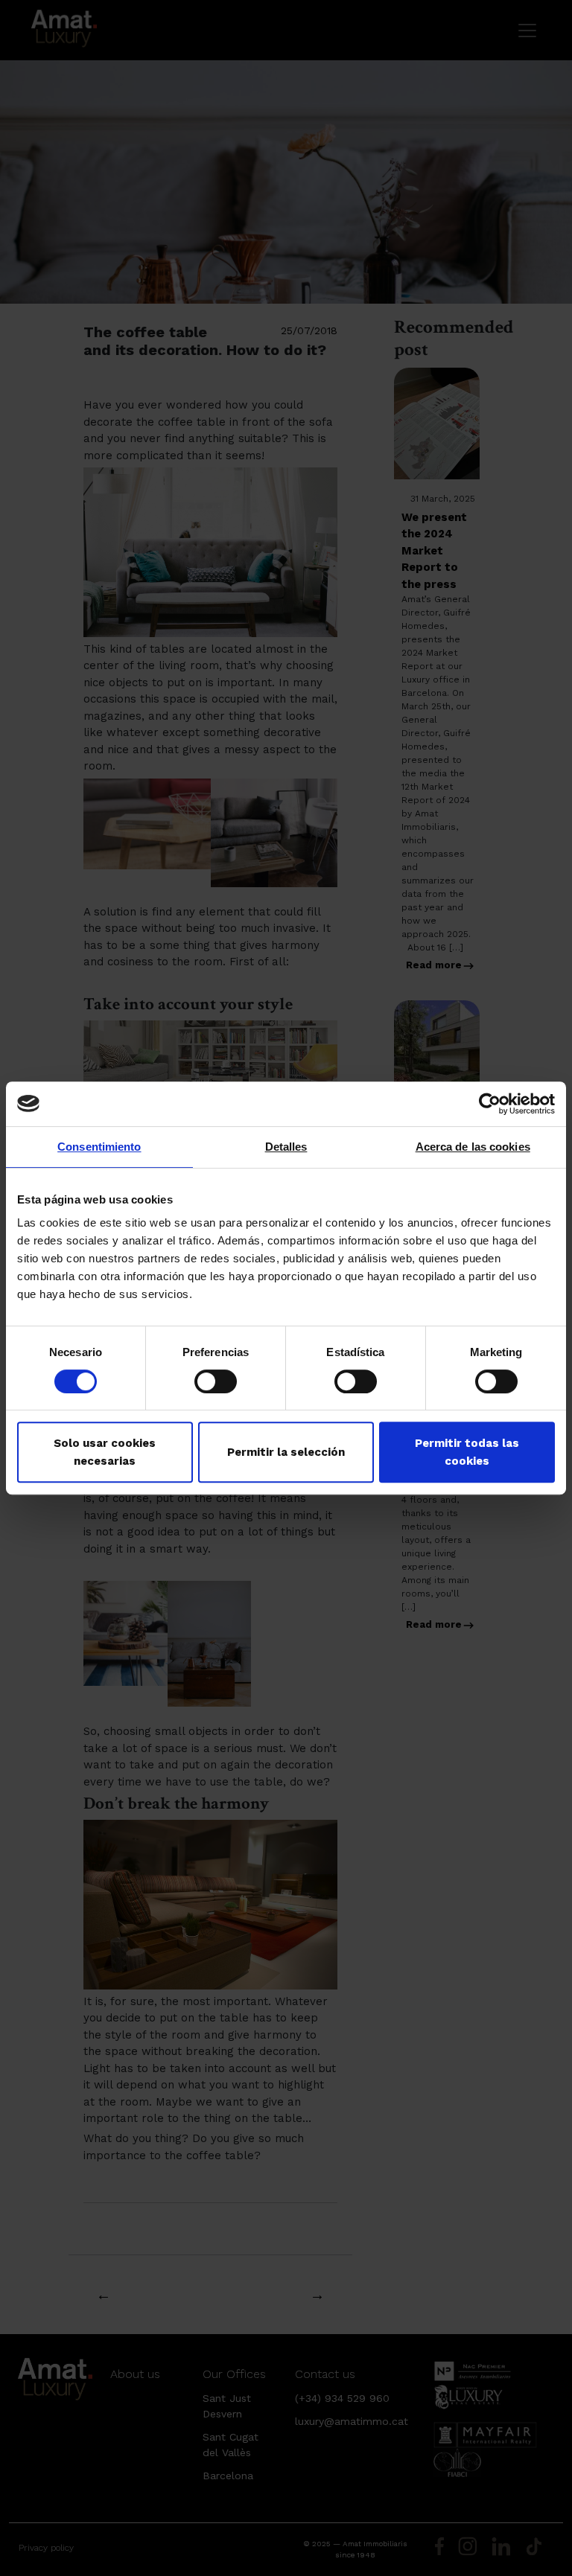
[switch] (216, 1381)
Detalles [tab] (286, 1147)
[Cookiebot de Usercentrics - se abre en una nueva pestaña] (490, 1104)
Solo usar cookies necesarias (105, 1452)
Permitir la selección (286, 1452)
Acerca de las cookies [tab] (473, 1147)
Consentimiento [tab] (99, 1147)
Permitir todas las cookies (467, 1452)
